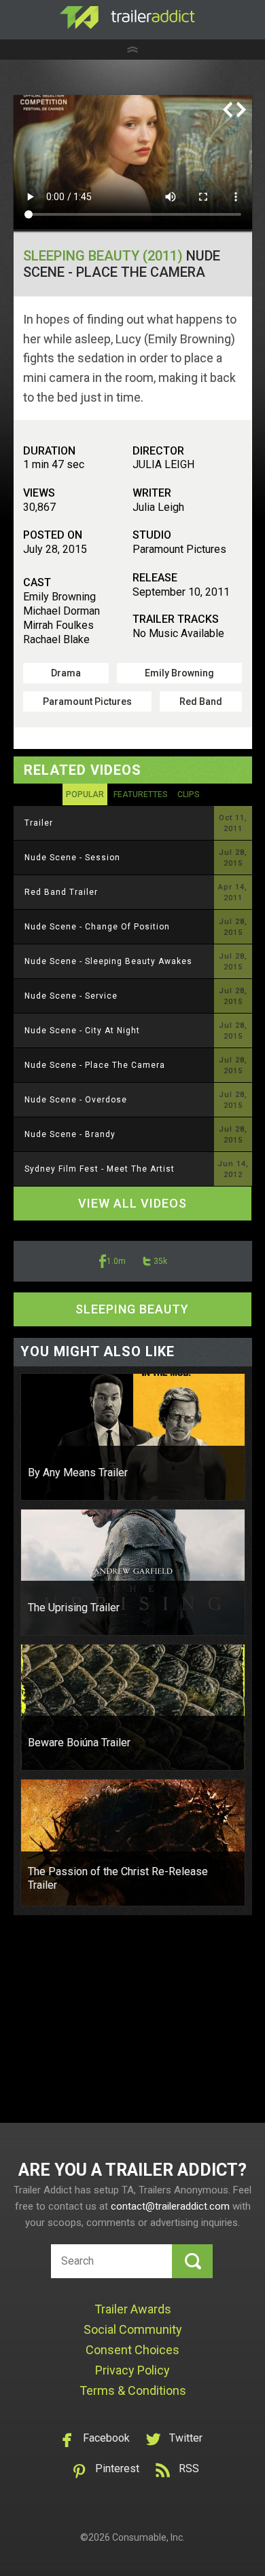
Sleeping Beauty (132, 1309)
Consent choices (132, 2350)
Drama (66, 673)
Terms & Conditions (133, 2390)
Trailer (39, 823)
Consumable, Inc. (148, 2537)
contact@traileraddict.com (170, 2206)
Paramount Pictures (87, 701)
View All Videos (132, 1203)
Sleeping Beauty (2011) (103, 256)
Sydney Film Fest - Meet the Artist (100, 1169)
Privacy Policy (132, 2370)
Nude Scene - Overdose (76, 1100)
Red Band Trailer (61, 892)
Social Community (133, 2329)
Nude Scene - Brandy (70, 1134)
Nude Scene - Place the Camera (95, 1065)
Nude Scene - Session (72, 858)
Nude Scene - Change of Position (97, 927)
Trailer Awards (133, 2309)
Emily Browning (179, 673)
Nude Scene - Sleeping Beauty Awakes (108, 961)
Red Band (201, 701)
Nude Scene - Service (71, 996)
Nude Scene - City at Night (82, 1031)
